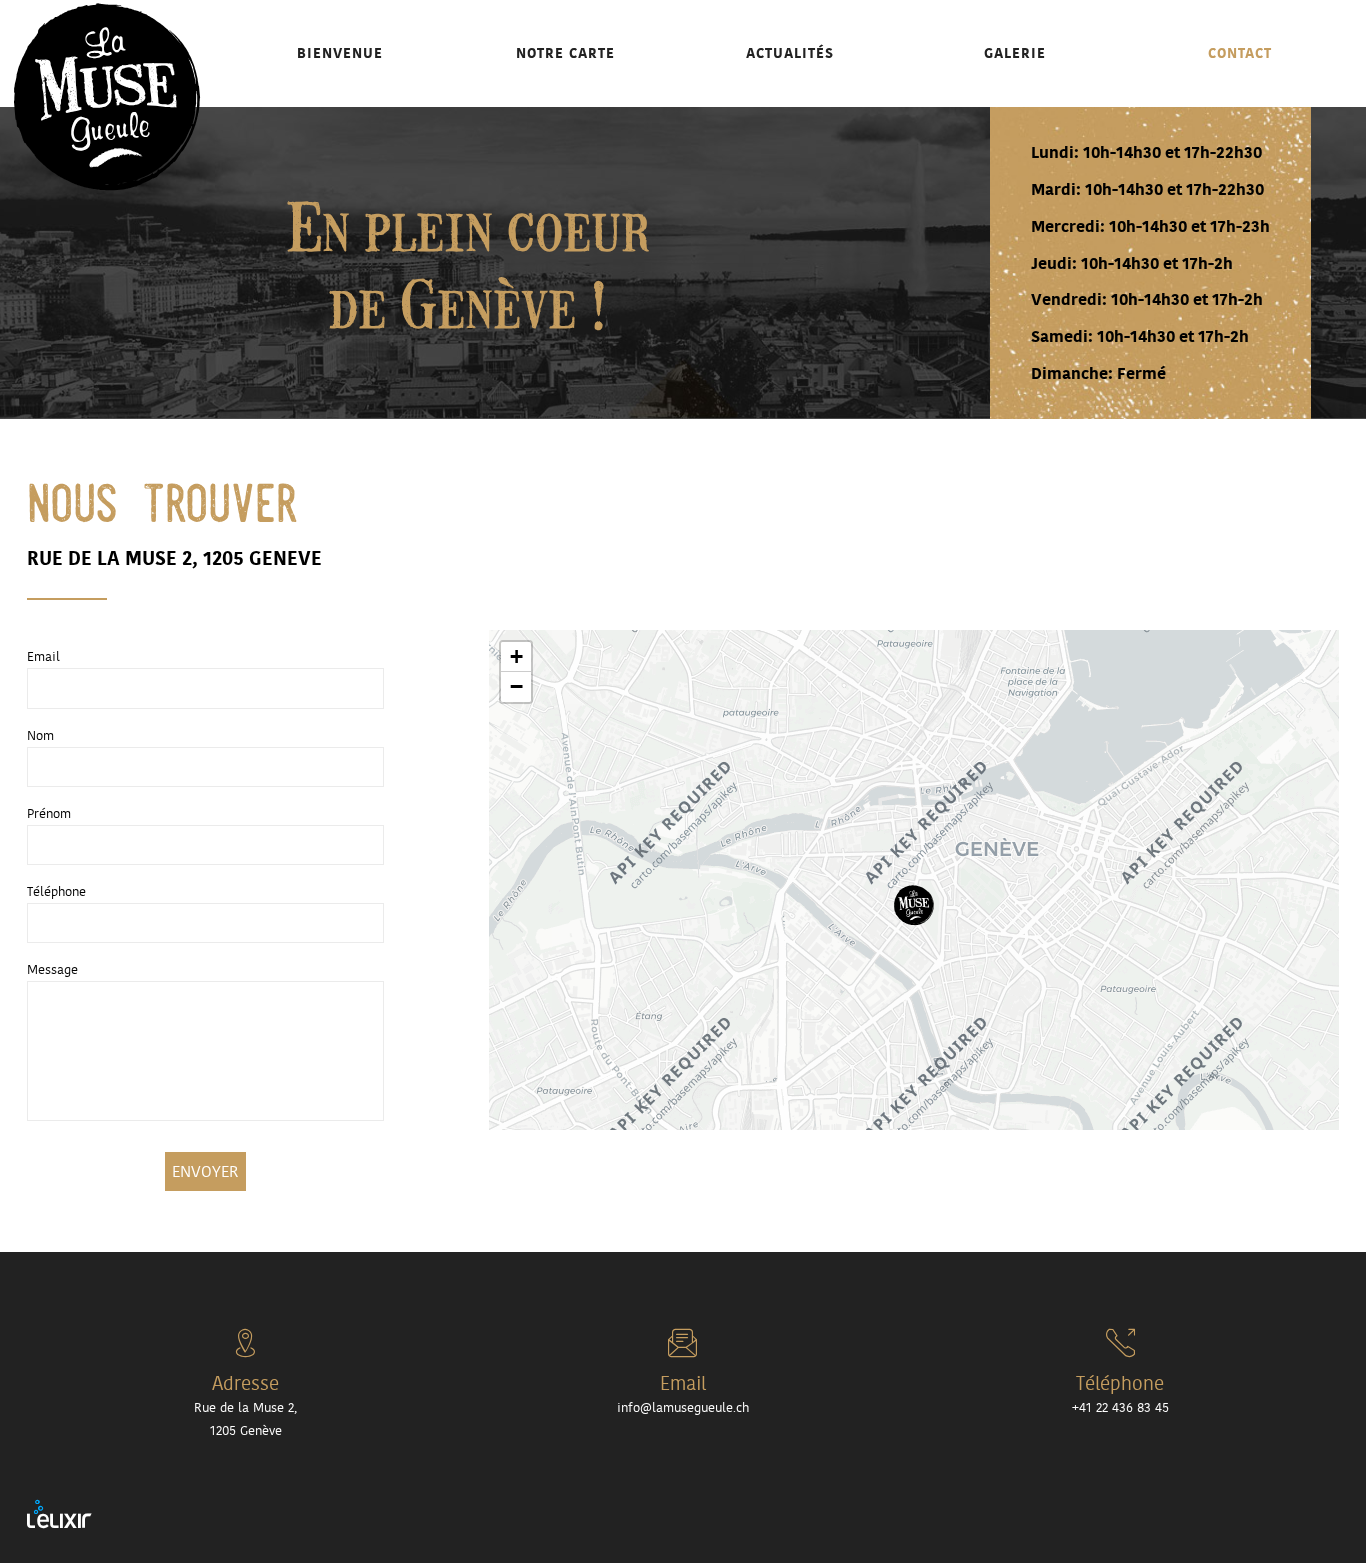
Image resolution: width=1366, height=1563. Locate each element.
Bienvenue (340, 52)
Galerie (1015, 52)
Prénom (49, 813)
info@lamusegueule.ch (683, 1407)
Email (43, 656)
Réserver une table (1253, 133)
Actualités (790, 52)
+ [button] (516, 656)
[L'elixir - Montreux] (59, 1513)
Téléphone (56, 891)
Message (52, 969)
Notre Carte (565, 52)
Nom (40, 735)
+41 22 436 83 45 (1239, 54)
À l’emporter (1220, 94)
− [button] (516, 686)
